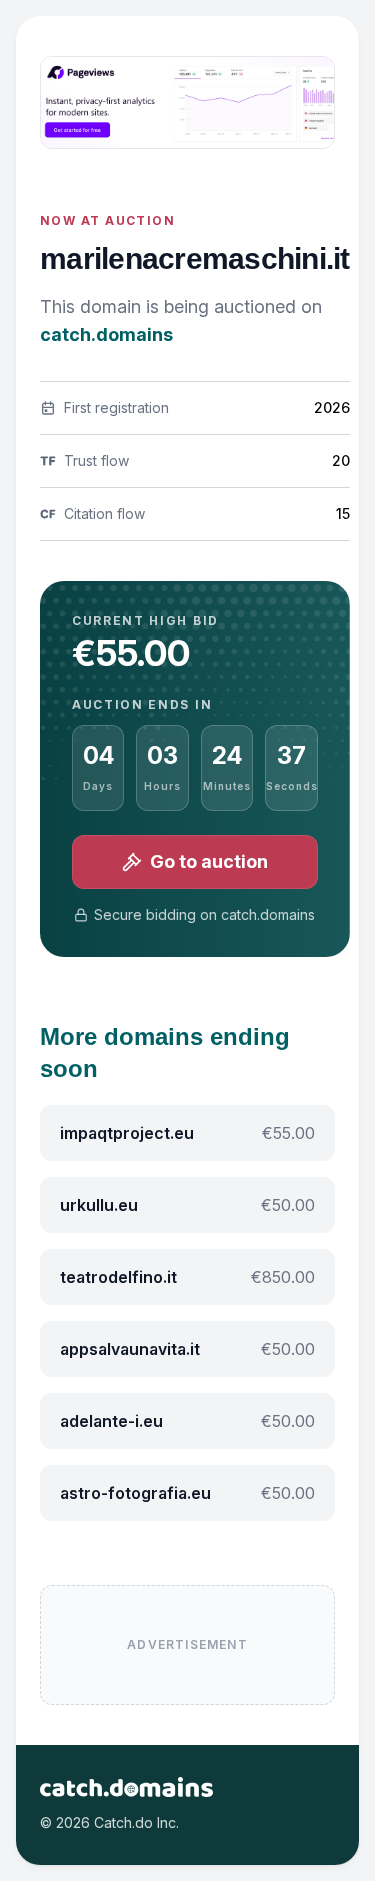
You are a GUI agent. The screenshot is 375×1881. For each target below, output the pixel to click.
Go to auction (209, 861)
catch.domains (106, 334)
